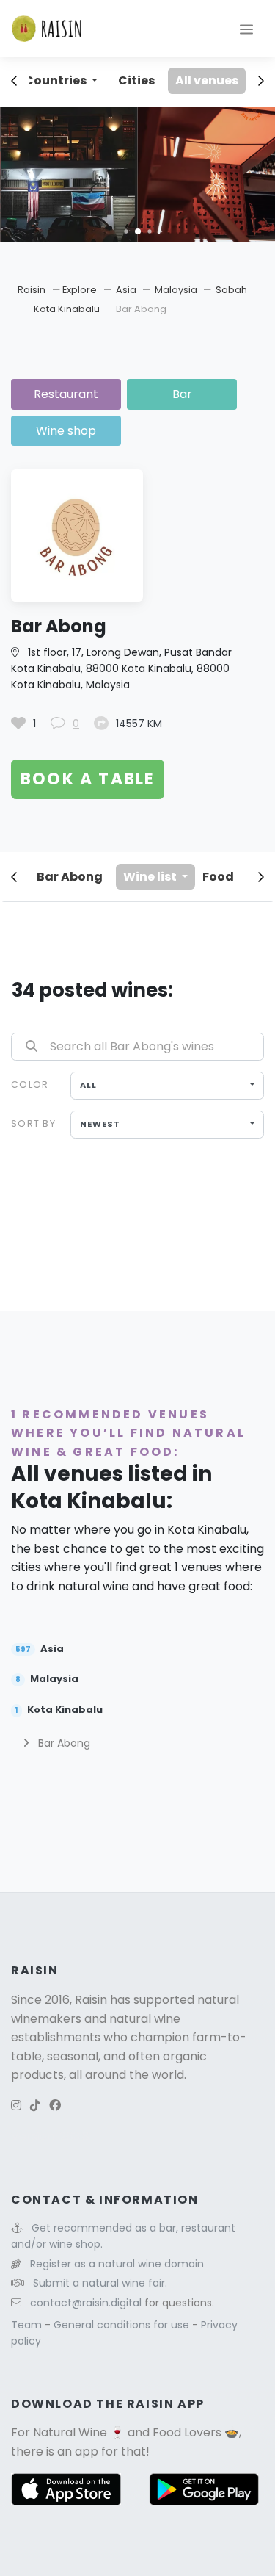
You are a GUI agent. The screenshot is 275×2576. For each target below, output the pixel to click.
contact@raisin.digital (86, 2303)
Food (218, 877)
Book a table (88, 779)
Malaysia (177, 290)
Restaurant (66, 394)
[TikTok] (35, 2106)
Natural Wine (70, 2432)
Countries (56, 80)
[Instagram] (16, 2106)
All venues (207, 80)
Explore (80, 290)
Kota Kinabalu (68, 309)
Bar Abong (70, 877)
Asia (127, 290)
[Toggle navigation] (246, 29)
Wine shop (66, 431)
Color (30, 1085)
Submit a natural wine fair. (100, 2283)
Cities (136, 80)
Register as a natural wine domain (117, 2264)
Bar (182, 394)
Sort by (33, 1123)
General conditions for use (123, 2325)
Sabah (231, 290)
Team (28, 2325)
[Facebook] (55, 2106)
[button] (126, 231)
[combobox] (167, 1086)
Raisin (32, 290)
